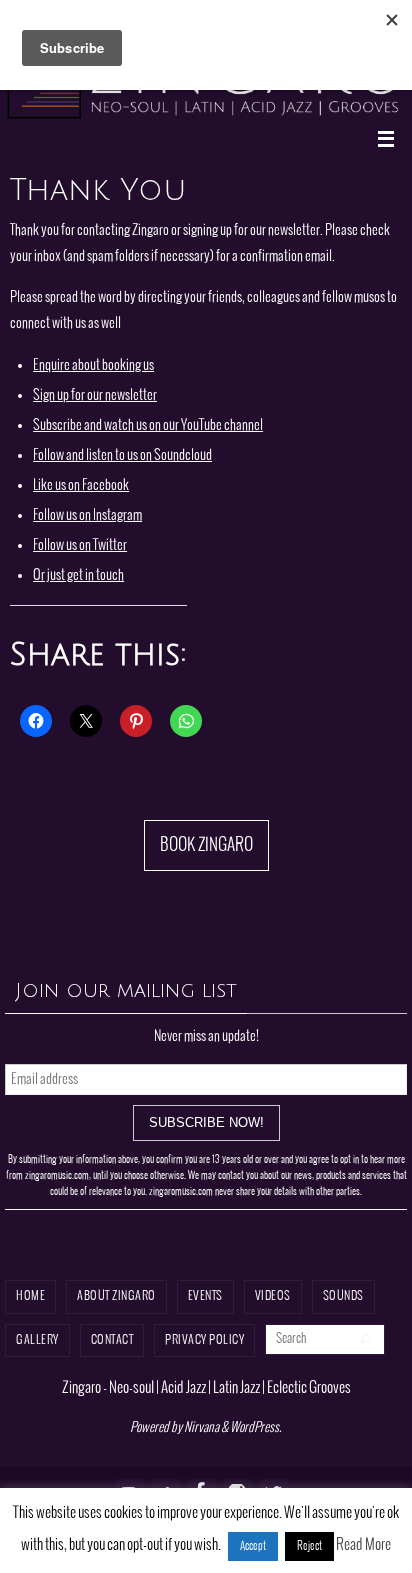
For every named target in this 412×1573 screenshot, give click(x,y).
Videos (273, 1296)
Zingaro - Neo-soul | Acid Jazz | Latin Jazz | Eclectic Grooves (206, 1388)
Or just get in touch (78, 575)
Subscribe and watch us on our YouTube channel (148, 425)
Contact (112, 1340)
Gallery (37, 1340)
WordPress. (256, 1428)
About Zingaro (116, 1296)
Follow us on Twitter (80, 545)
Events (205, 1296)
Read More (363, 1545)
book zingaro (206, 845)
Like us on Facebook (81, 485)
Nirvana (201, 1428)
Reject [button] (309, 1546)
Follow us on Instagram (87, 515)
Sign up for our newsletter (95, 395)
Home (30, 1296)
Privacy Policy (204, 1340)
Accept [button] (253, 1546)
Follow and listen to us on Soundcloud (122, 455)
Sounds (343, 1296)
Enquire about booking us (93, 365)
